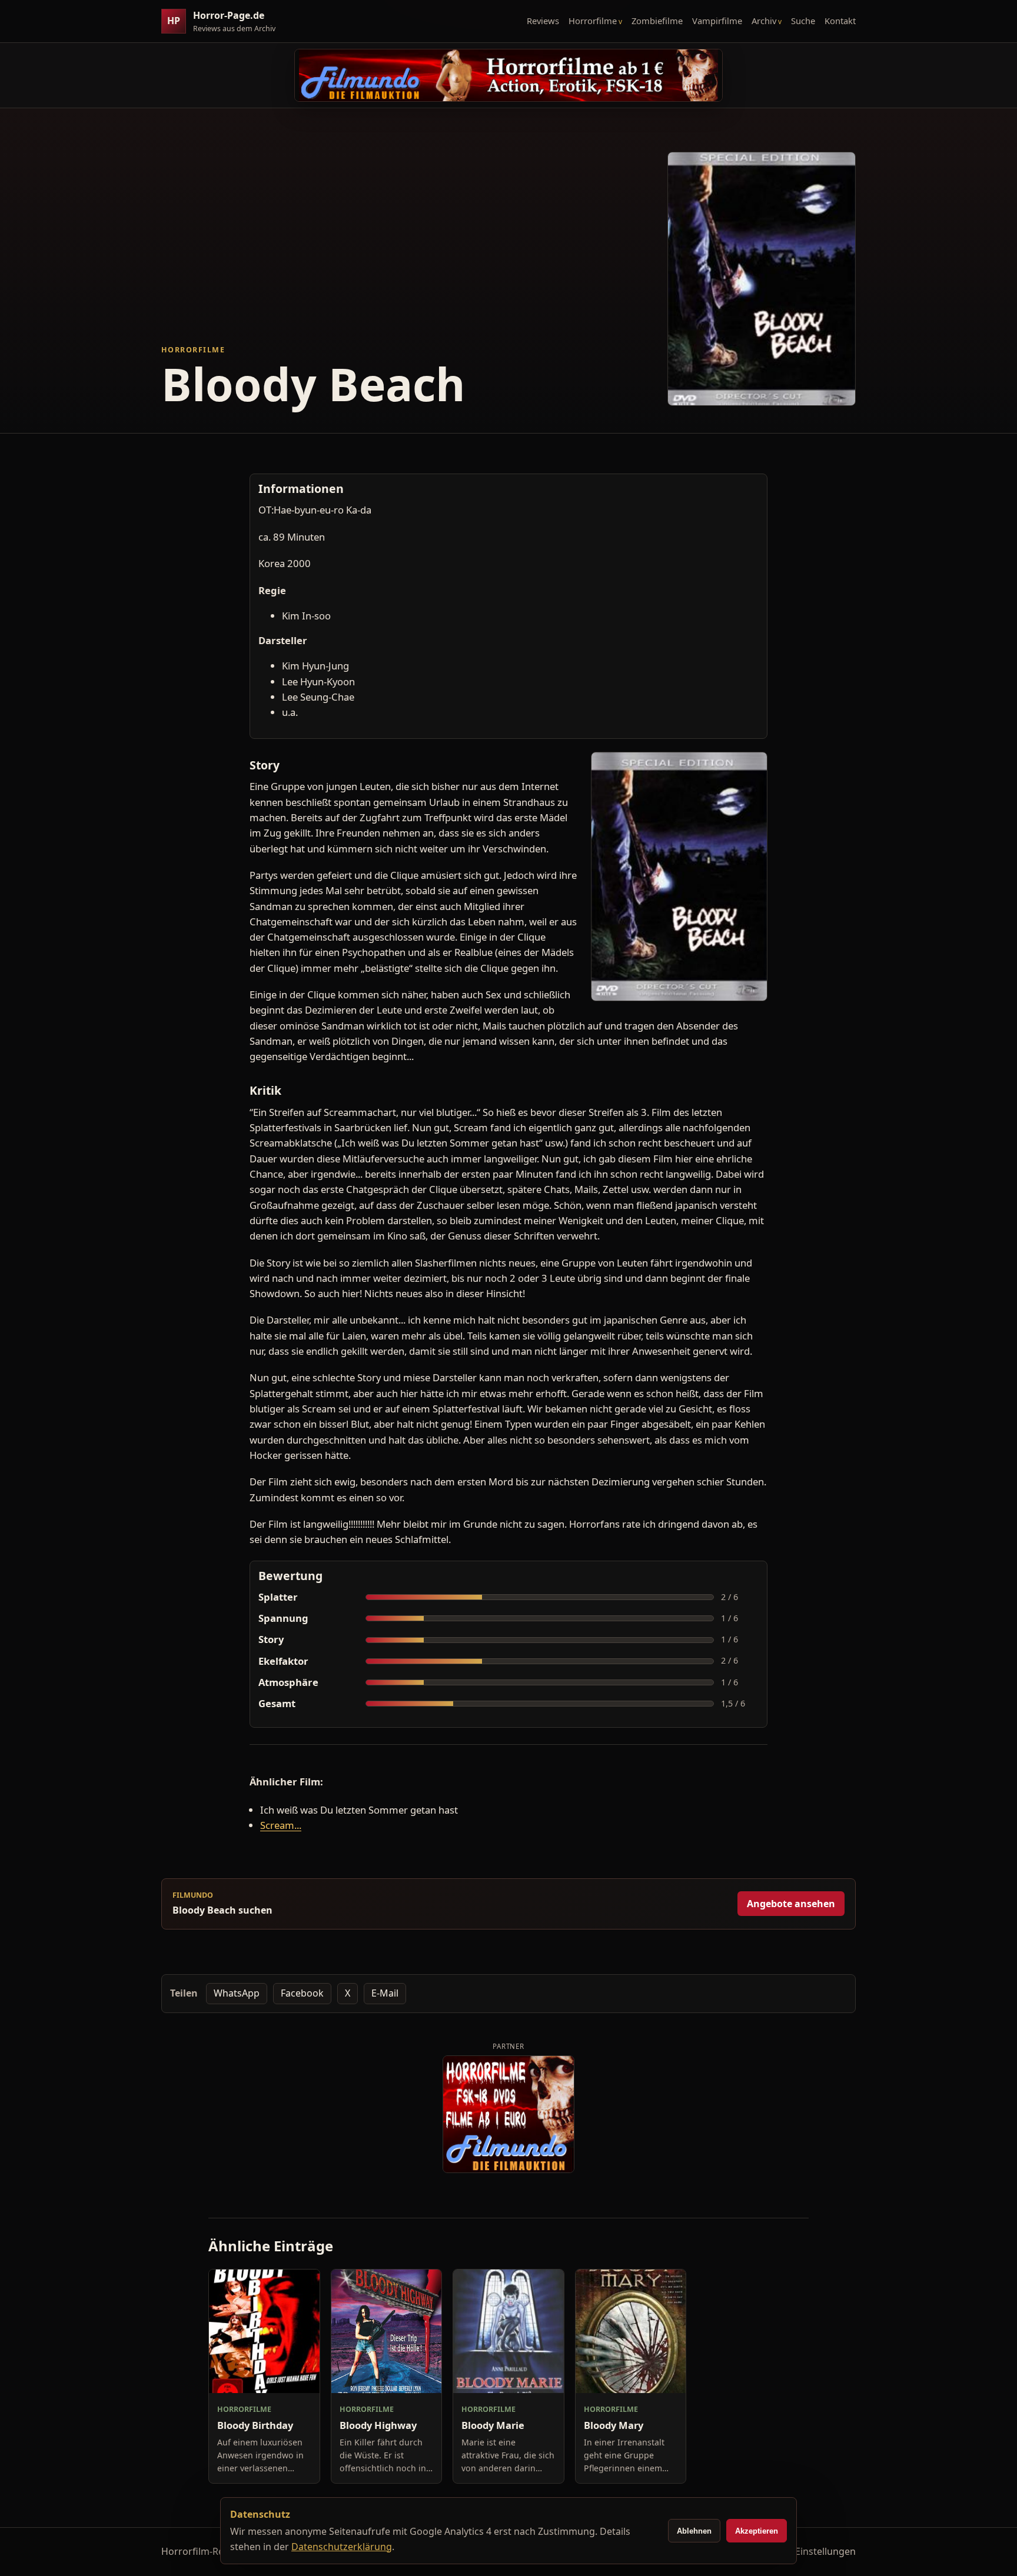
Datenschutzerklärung (342, 2547)
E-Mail (385, 1993)
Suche (803, 21)
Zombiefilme (657, 21)
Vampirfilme (717, 21)
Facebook (302, 1993)
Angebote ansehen (791, 1904)
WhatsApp (237, 1993)
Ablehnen (694, 2531)
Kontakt (840, 21)
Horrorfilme (593, 21)
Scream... (281, 1825)
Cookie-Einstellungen (809, 2551)
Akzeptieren (757, 2531)
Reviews (543, 21)
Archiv (764, 21)
